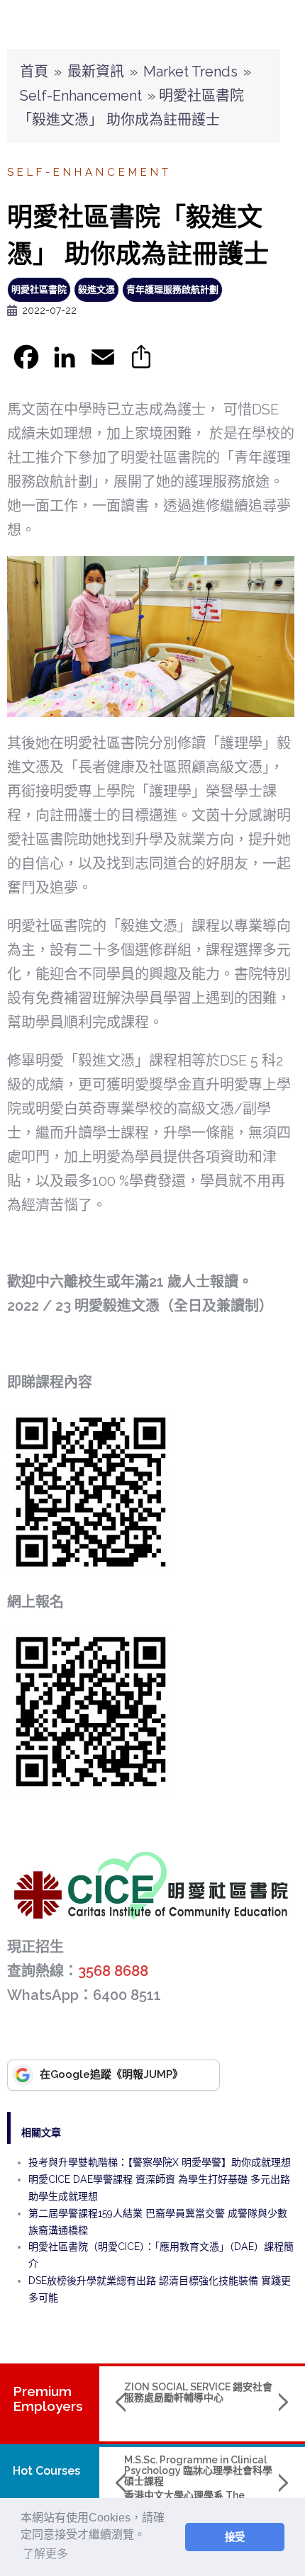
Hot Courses (46, 2471)
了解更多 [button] (45, 2554)
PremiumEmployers (48, 2399)
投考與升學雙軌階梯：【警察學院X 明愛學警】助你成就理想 (160, 2162)
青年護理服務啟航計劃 (172, 289)
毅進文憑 (96, 289)
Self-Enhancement (81, 96)
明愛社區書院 (39, 289)
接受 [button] (235, 2537)
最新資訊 (96, 72)
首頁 (34, 72)
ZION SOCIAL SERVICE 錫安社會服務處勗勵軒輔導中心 (198, 2392)
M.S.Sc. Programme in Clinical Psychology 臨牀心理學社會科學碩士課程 (198, 2471)
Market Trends (190, 72)
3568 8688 (113, 1971)
